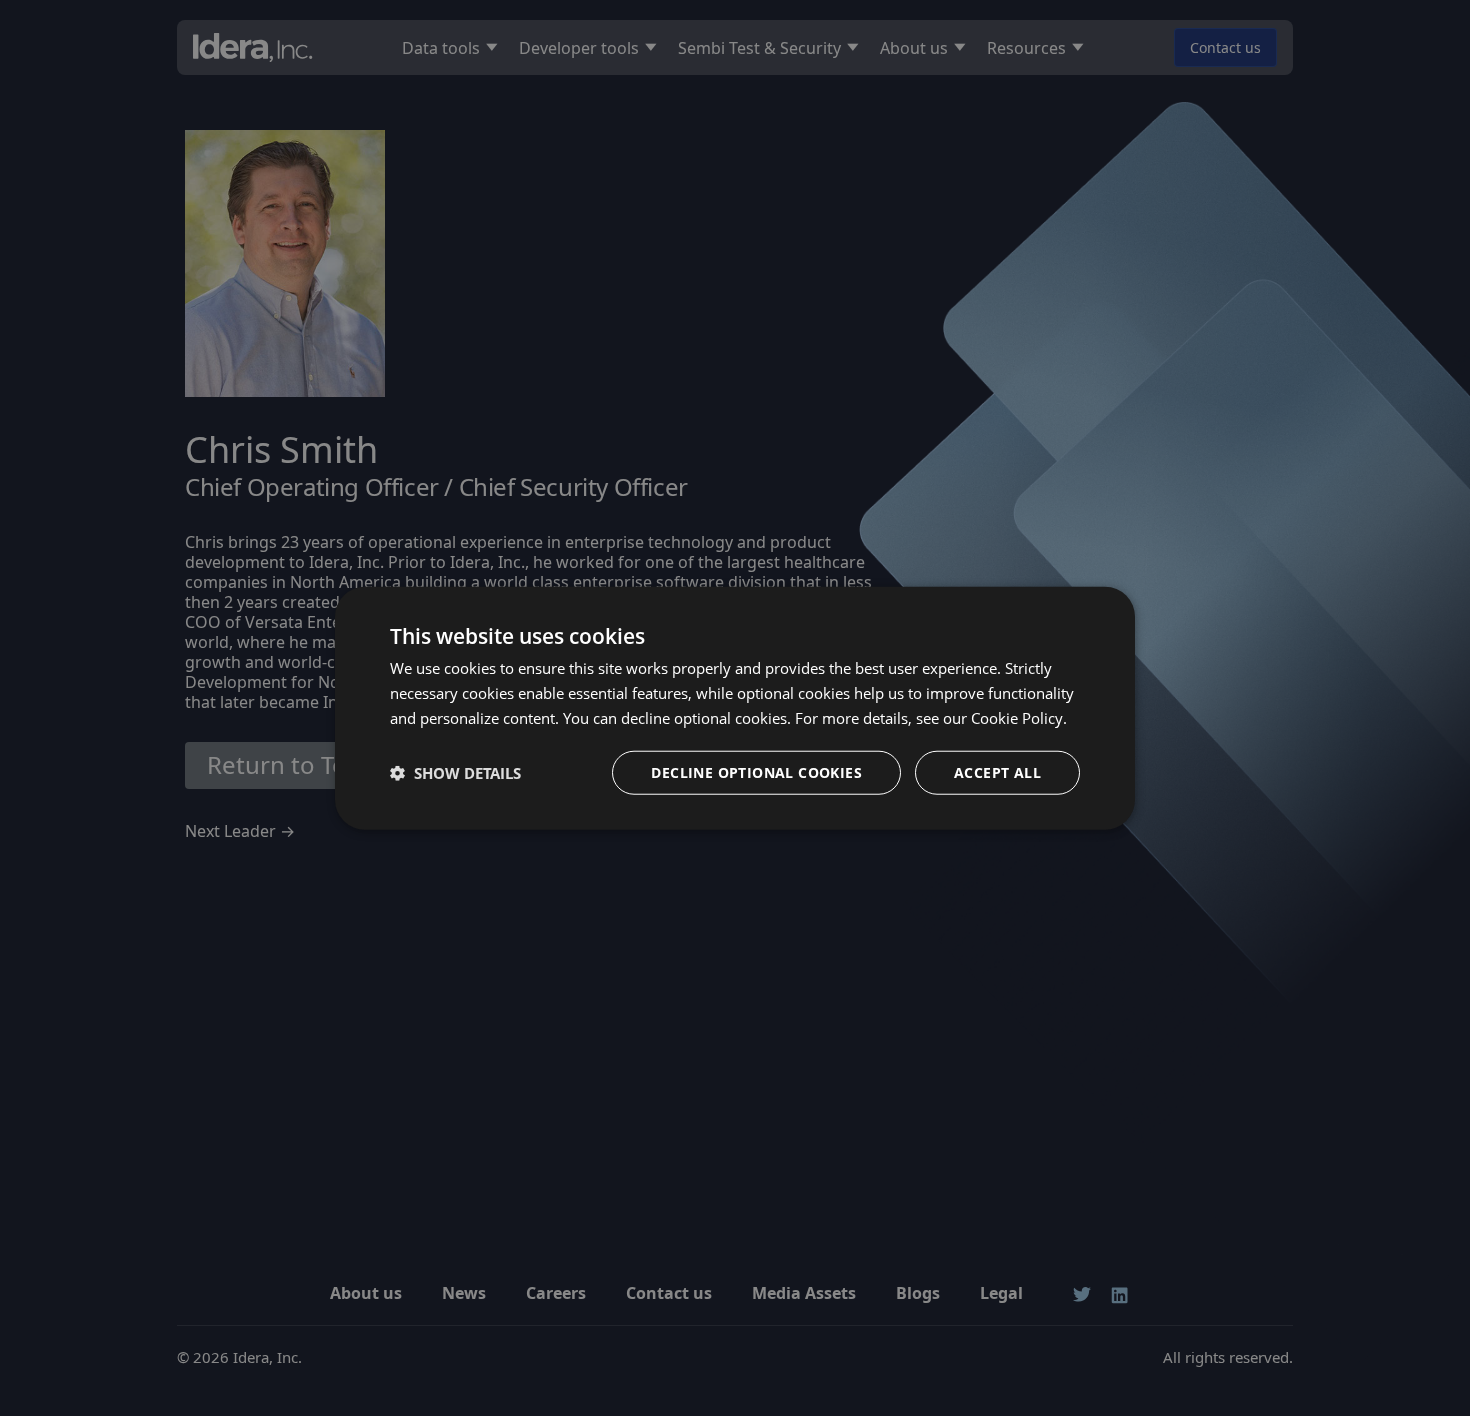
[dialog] (735, 708)
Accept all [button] (997, 771)
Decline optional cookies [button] (756, 771)
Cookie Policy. (1019, 718)
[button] (455, 772)
